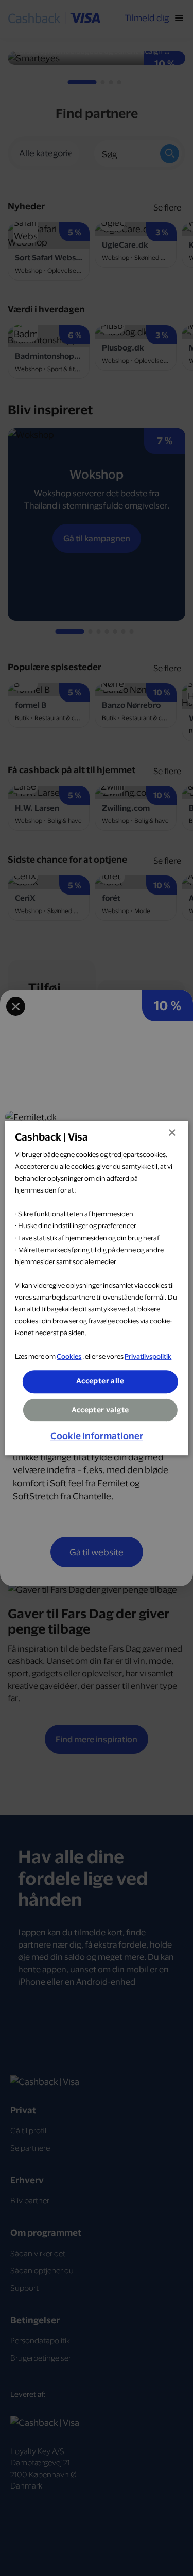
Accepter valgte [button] (100, 1410)
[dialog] (96, 1288)
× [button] (172, 1133)
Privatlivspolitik (148, 1357)
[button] (97, 1436)
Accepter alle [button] (100, 1381)
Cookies (69, 1357)
